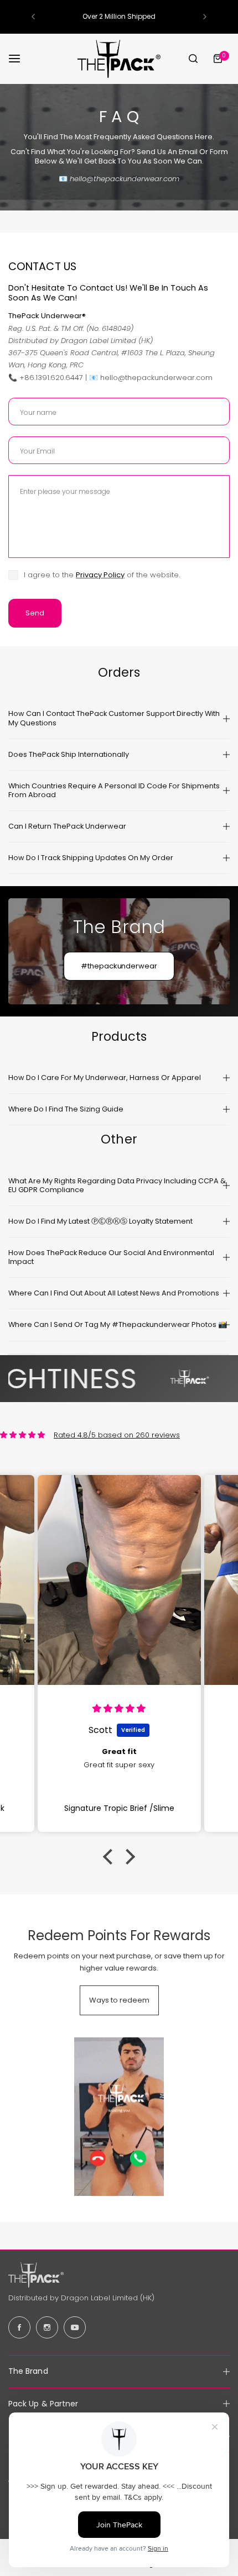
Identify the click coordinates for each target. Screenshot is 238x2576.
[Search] (193, 59)
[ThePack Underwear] (119, 59)
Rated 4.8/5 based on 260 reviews (117, 1435)
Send (35, 613)
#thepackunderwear (119, 966)
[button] (33, 17)
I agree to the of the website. (102, 575)
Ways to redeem (119, 2000)
